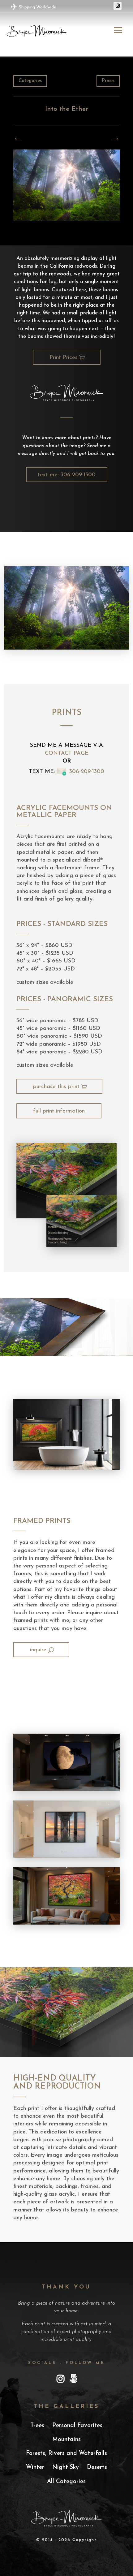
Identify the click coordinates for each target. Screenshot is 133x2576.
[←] (115, 139)
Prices (108, 81)
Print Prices (64, 358)
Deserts (97, 2468)
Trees (37, 2426)
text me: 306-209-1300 (67, 475)
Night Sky (66, 2468)
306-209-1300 (87, 772)
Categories (30, 81)
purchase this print (56, 1087)
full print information (59, 1111)
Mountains (66, 2440)
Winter (35, 2468)
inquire (38, 1650)
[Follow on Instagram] (118, 6)
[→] (18, 139)
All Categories (66, 2482)
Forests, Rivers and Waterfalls (66, 2454)
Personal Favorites (77, 2426)
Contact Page (67, 754)
